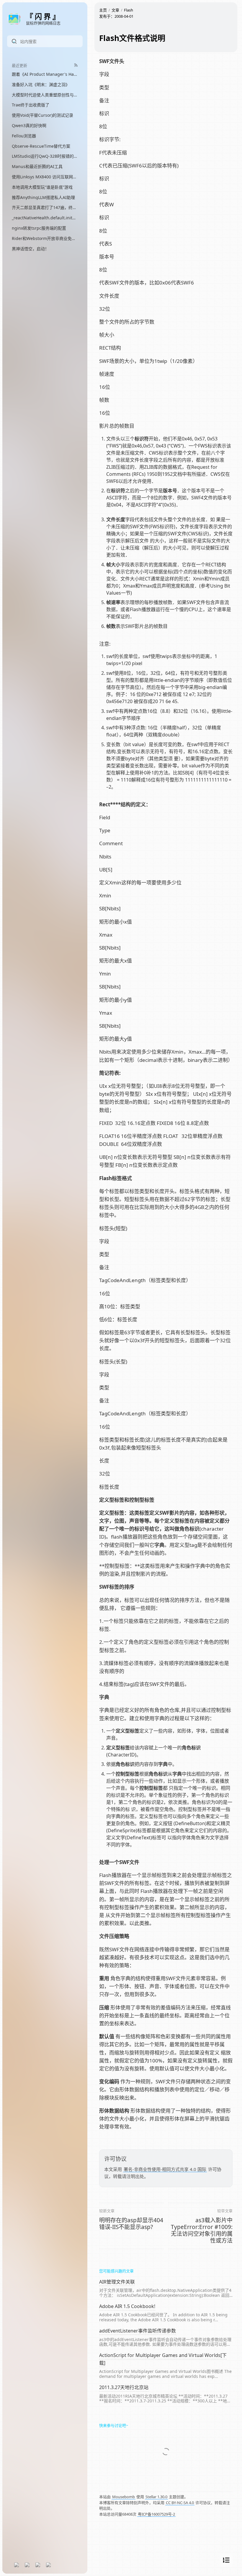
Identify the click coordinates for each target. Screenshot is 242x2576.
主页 (103, 10)
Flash (129, 10)
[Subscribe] (76, 65)
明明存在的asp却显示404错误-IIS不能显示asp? (131, 2224)
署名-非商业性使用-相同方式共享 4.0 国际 (165, 2169)
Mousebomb (124, 2497)
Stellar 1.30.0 (156, 2497)
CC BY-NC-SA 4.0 (180, 2503)
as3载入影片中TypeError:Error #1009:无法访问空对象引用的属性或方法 (202, 2230)
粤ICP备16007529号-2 (156, 2514)
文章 (115, 10)
